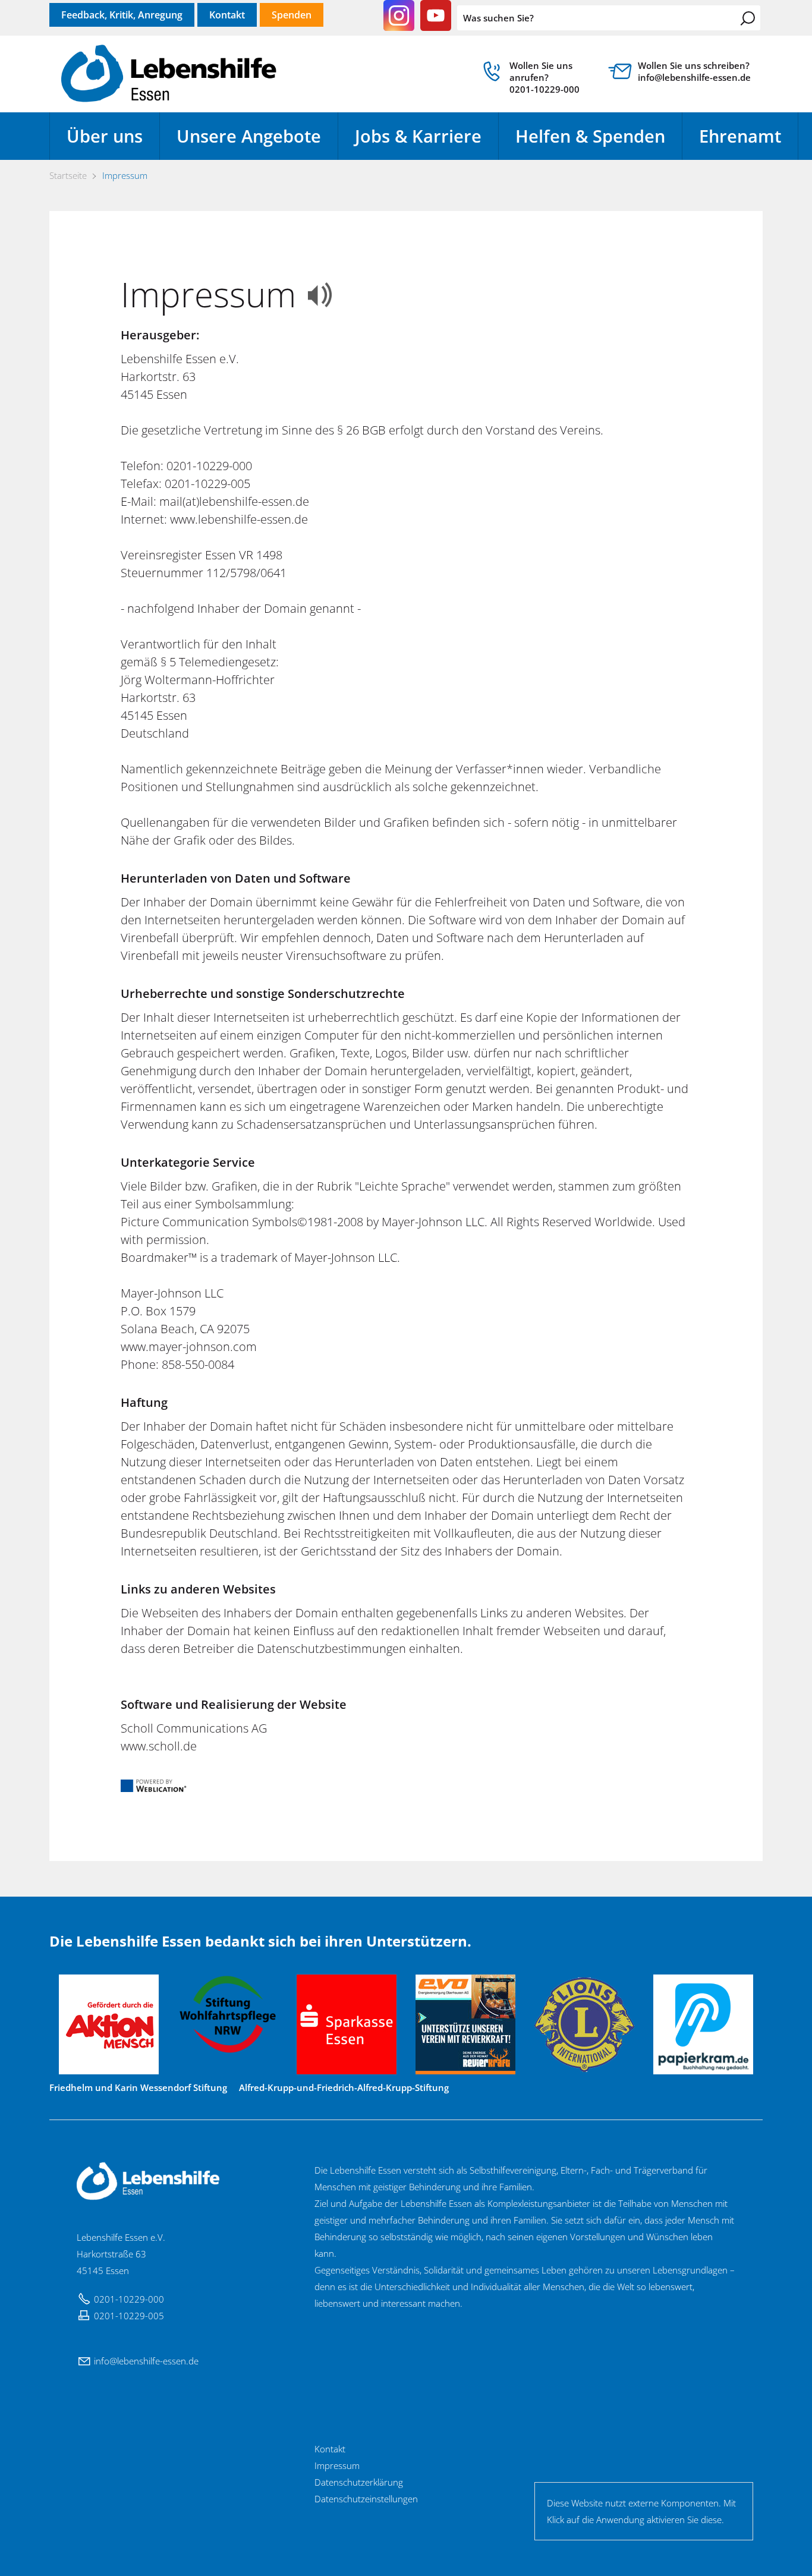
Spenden (292, 15)
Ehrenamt (740, 136)
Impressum (337, 2465)
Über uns (105, 136)
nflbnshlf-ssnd (145, 2361)
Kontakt (227, 15)
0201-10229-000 (129, 2299)
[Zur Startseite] (169, 74)
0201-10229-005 (129, 2316)
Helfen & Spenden (590, 136)
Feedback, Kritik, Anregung (122, 15)
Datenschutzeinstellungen (366, 2499)
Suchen (748, 18)
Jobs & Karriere (418, 136)
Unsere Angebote (249, 136)
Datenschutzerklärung (359, 2482)
